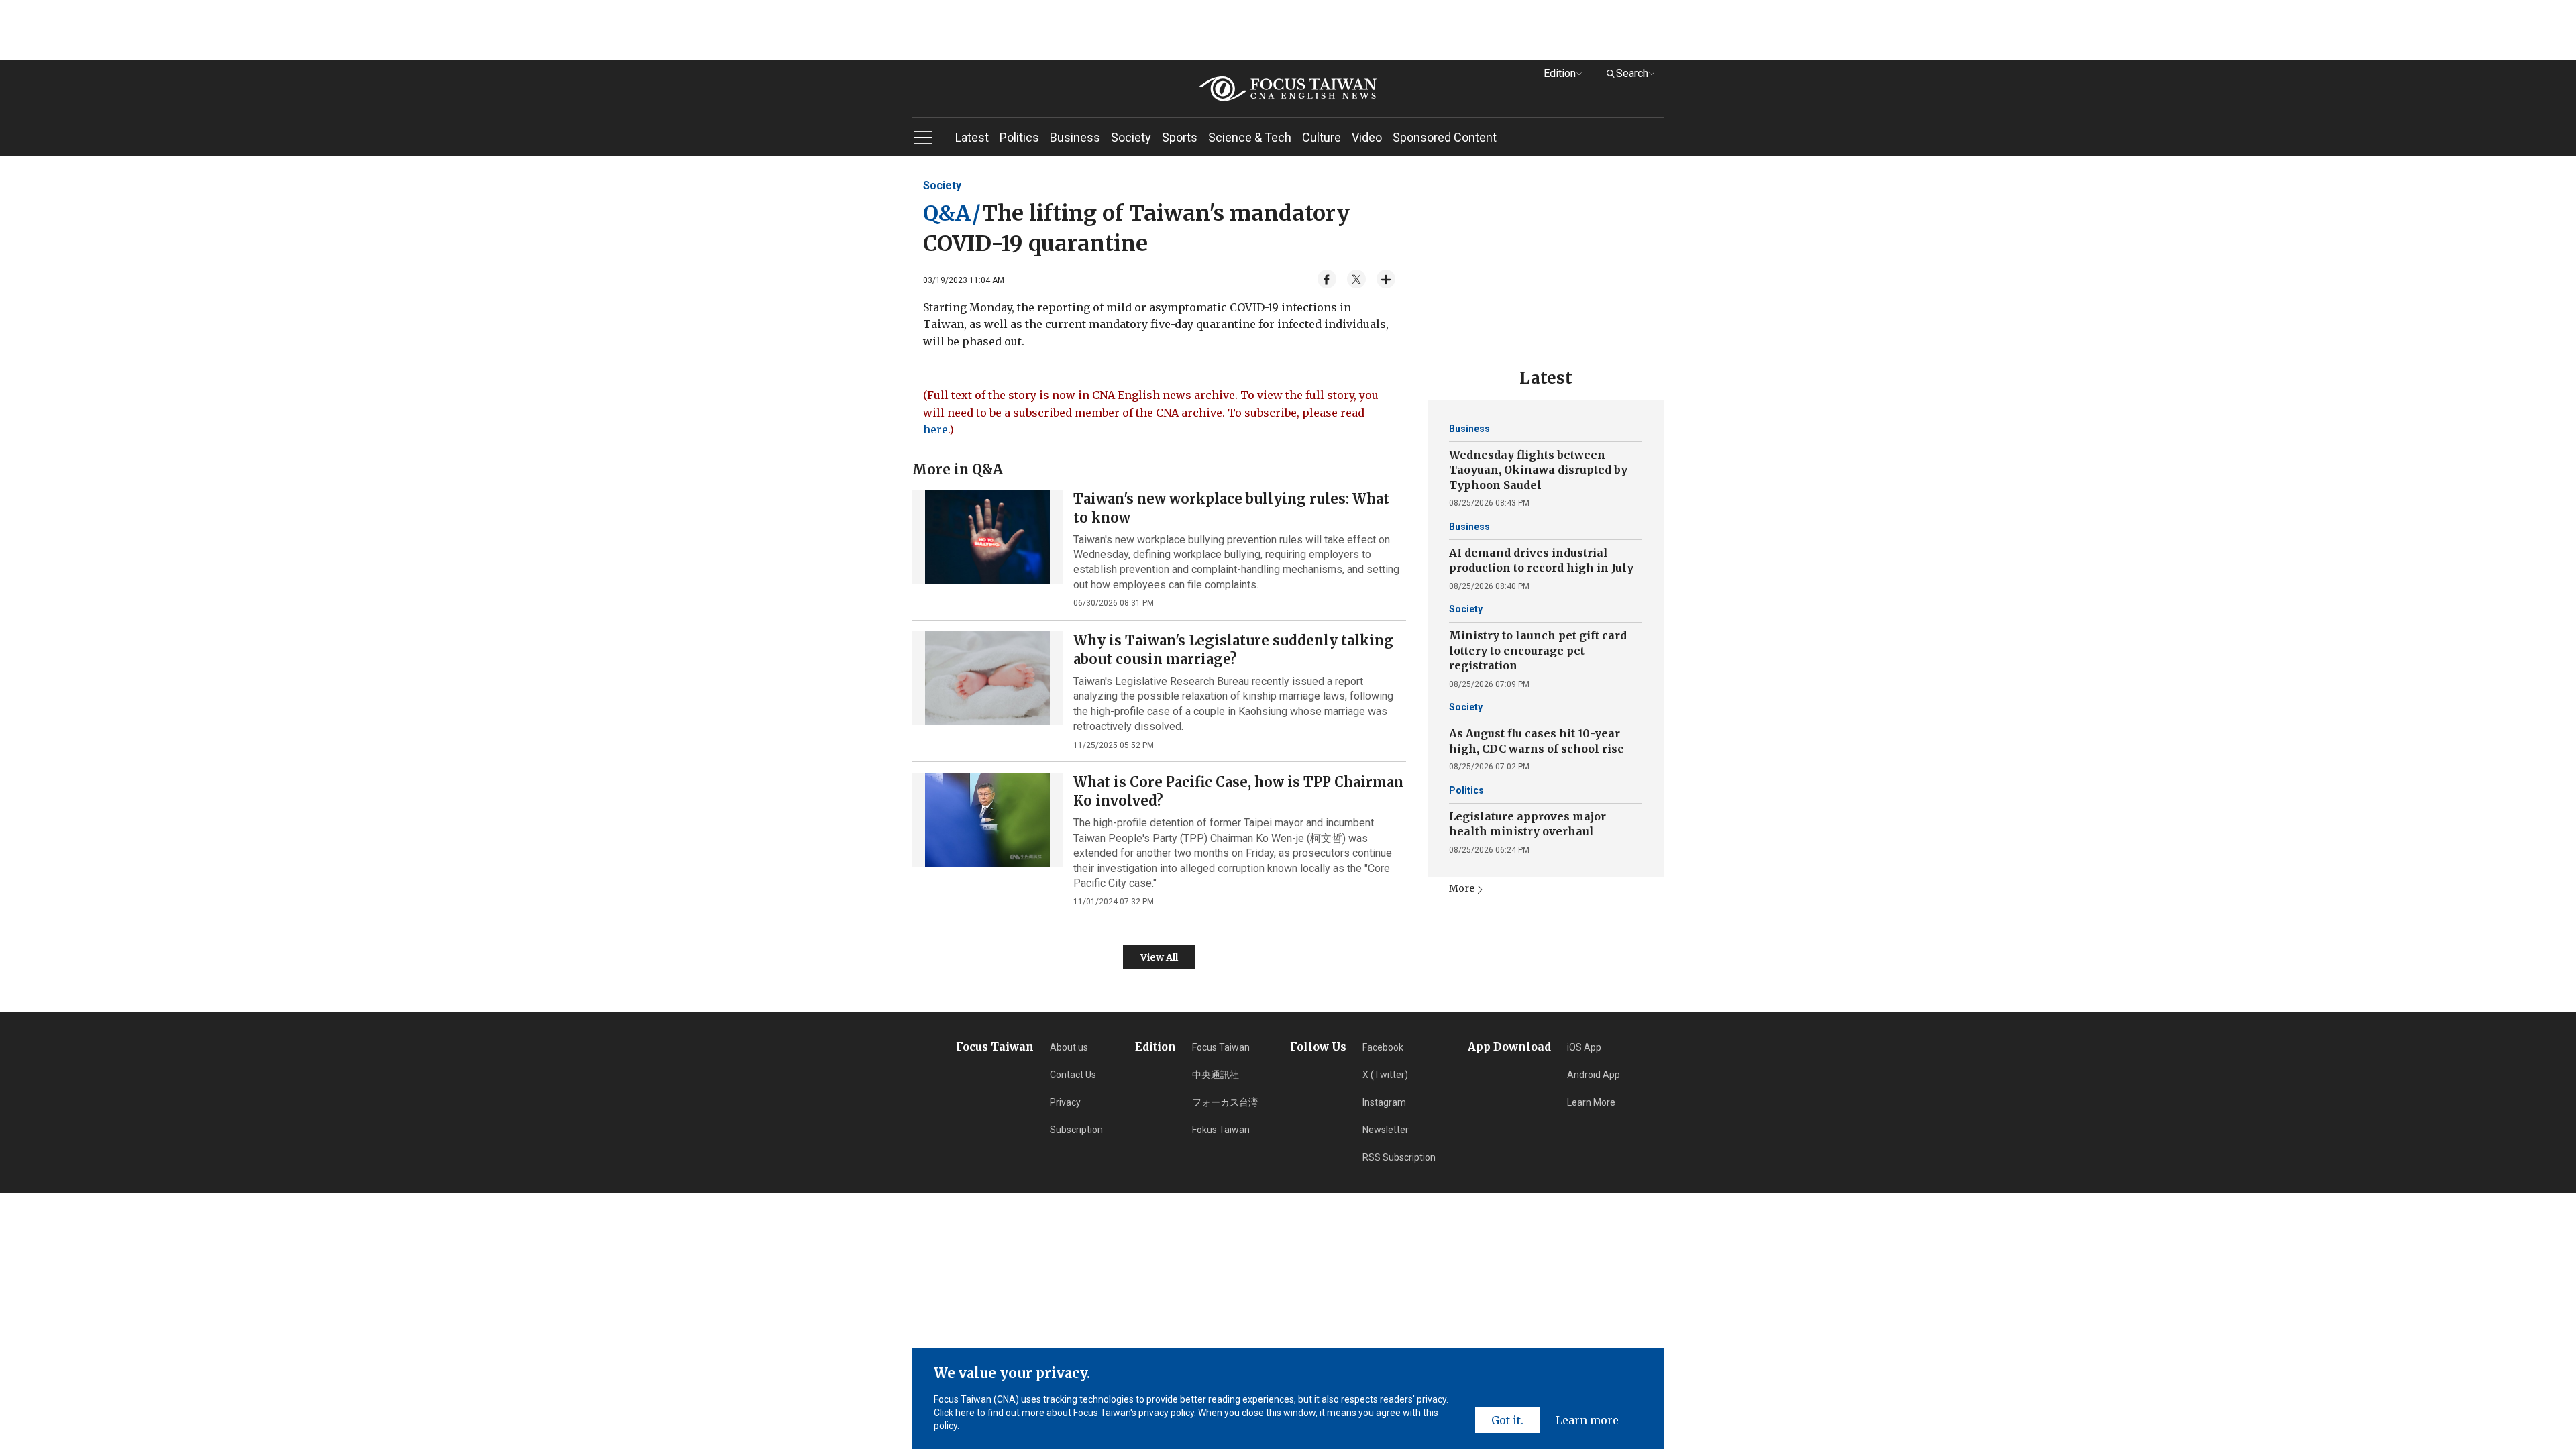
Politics (1019, 137)
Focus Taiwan (1221, 1047)
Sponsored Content (1445, 137)
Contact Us (1073, 1075)
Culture (1322, 137)
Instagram (1384, 1102)
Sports (1180, 137)
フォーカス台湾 (1225, 1102)
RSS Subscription (1399, 1157)
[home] (1288, 89)
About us (1069, 1047)
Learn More (1591, 1102)
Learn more (1587, 1420)
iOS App (1584, 1047)
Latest (972, 137)
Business (1075, 137)
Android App (1594, 1075)
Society (1131, 137)
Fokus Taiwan (1221, 1130)
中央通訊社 (1216, 1075)
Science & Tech (1250, 137)
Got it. (1507, 1420)
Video (1367, 137)
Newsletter (1386, 1130)
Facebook (1383, 1047)
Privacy (1065, 1102)
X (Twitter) (1385, 1075)
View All (1159, 957)
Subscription (1076, 1130)
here (935, 429)
